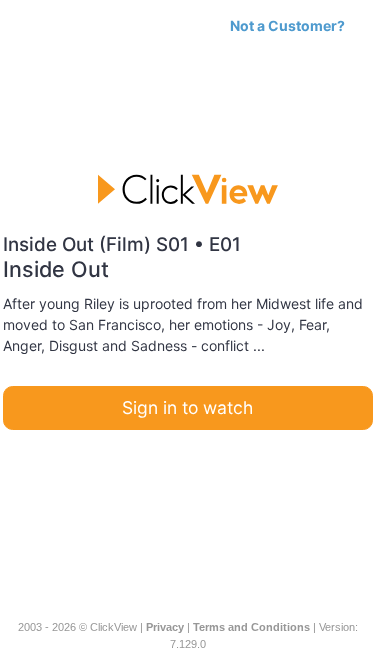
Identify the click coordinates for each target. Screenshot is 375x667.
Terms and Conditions (251, 627)
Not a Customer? (287, 25)
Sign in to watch (187, 407)
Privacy (165, 627)
